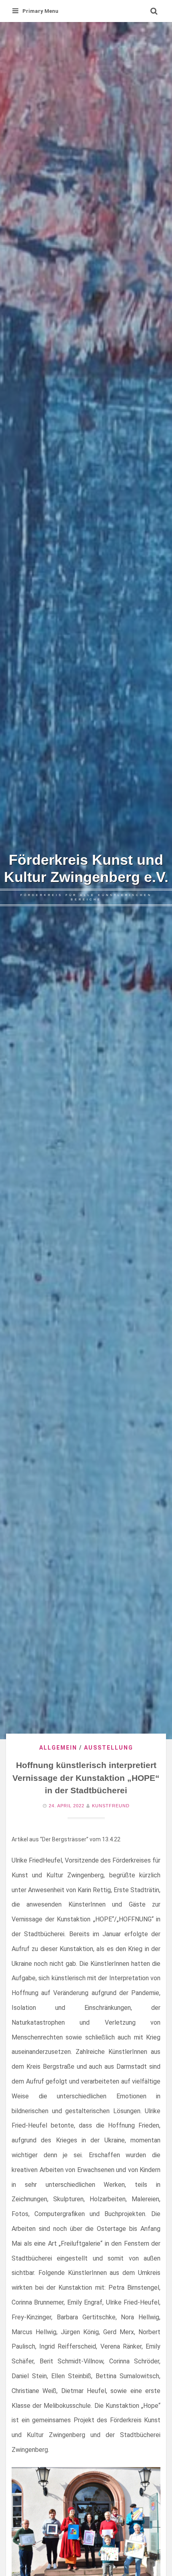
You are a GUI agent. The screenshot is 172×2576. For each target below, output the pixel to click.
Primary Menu (40, 11)
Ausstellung (109, 1748)
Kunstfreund (111, 1806)
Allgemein (58, 1748)
